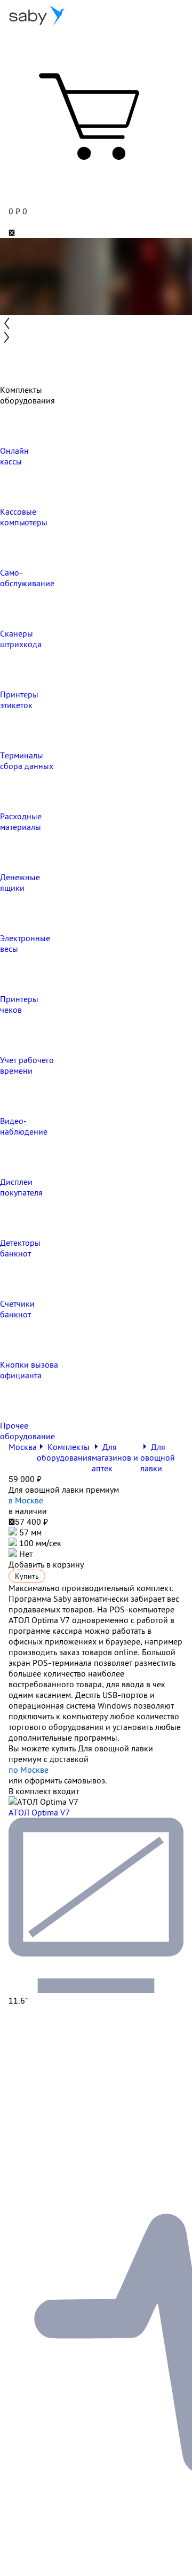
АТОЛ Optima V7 (39, 1812)
